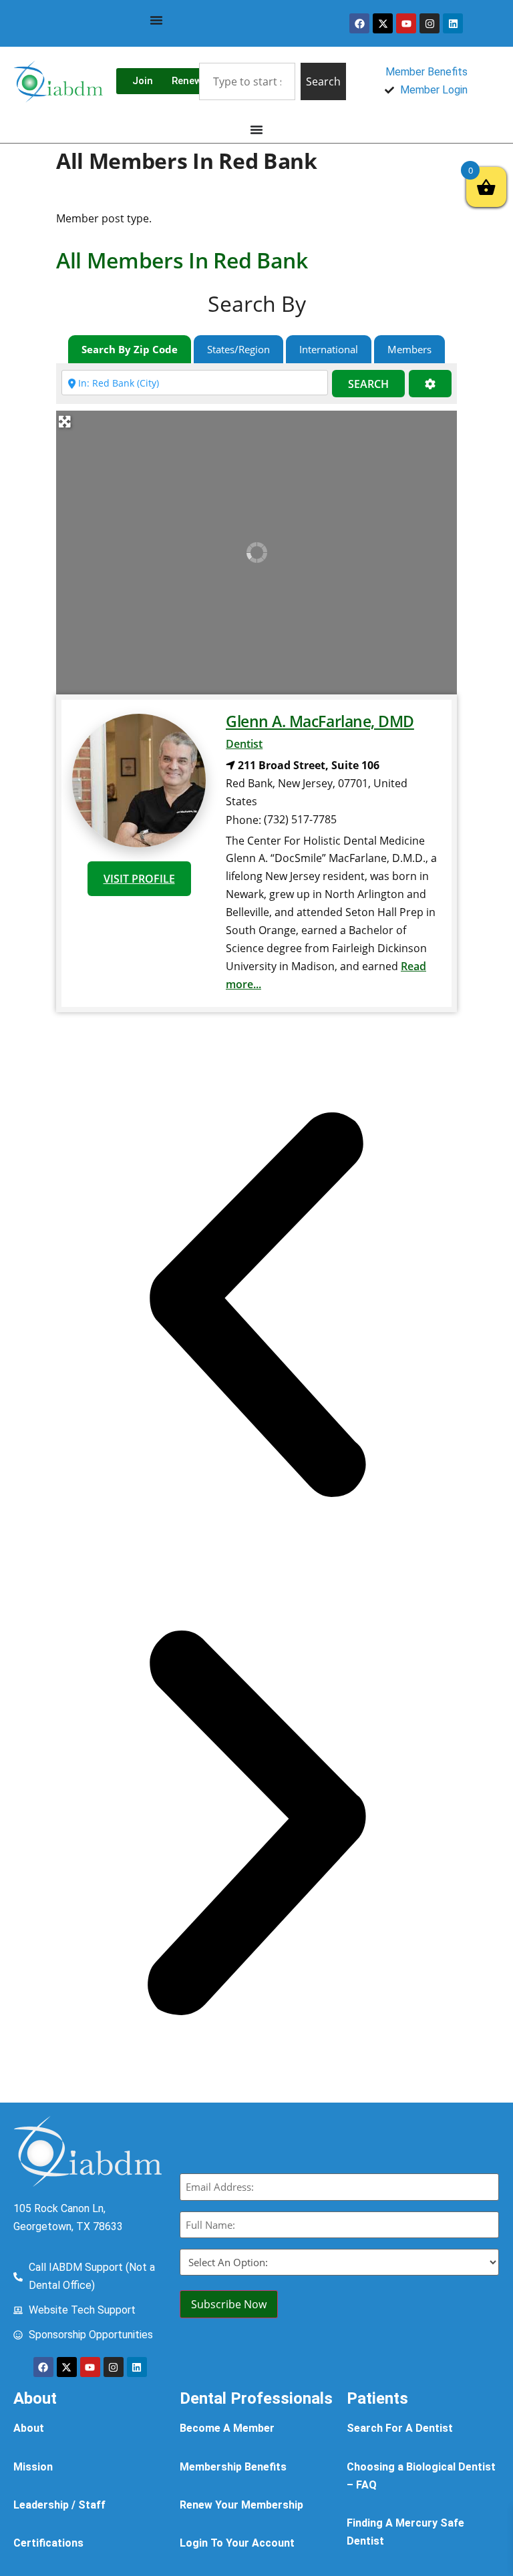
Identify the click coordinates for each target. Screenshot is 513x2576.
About (29, 2428)
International (329, 349)
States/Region (238, 349)
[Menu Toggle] (156, 20)
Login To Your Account (237, 2543)
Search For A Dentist (400, 2428)
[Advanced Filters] (430, 384)
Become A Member (227, 2428)
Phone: (243, 820)
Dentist (244, 744)
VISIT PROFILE (139, 879)
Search (368, 384)
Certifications (48, 2543)
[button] (256, 1307)
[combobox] (247, 81)
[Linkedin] (453, 23)
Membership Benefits (233, 2467)
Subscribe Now (229, 2304)
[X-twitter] (383, 23)
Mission (33, 2467)
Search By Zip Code (130, 349)
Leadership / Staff (59, 2505)
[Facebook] (359, 23)
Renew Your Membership (241, 2505)
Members (409, 349)
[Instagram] (430, 23)
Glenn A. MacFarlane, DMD (320, 721)
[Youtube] (406, 23)
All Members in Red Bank (182, 260)
